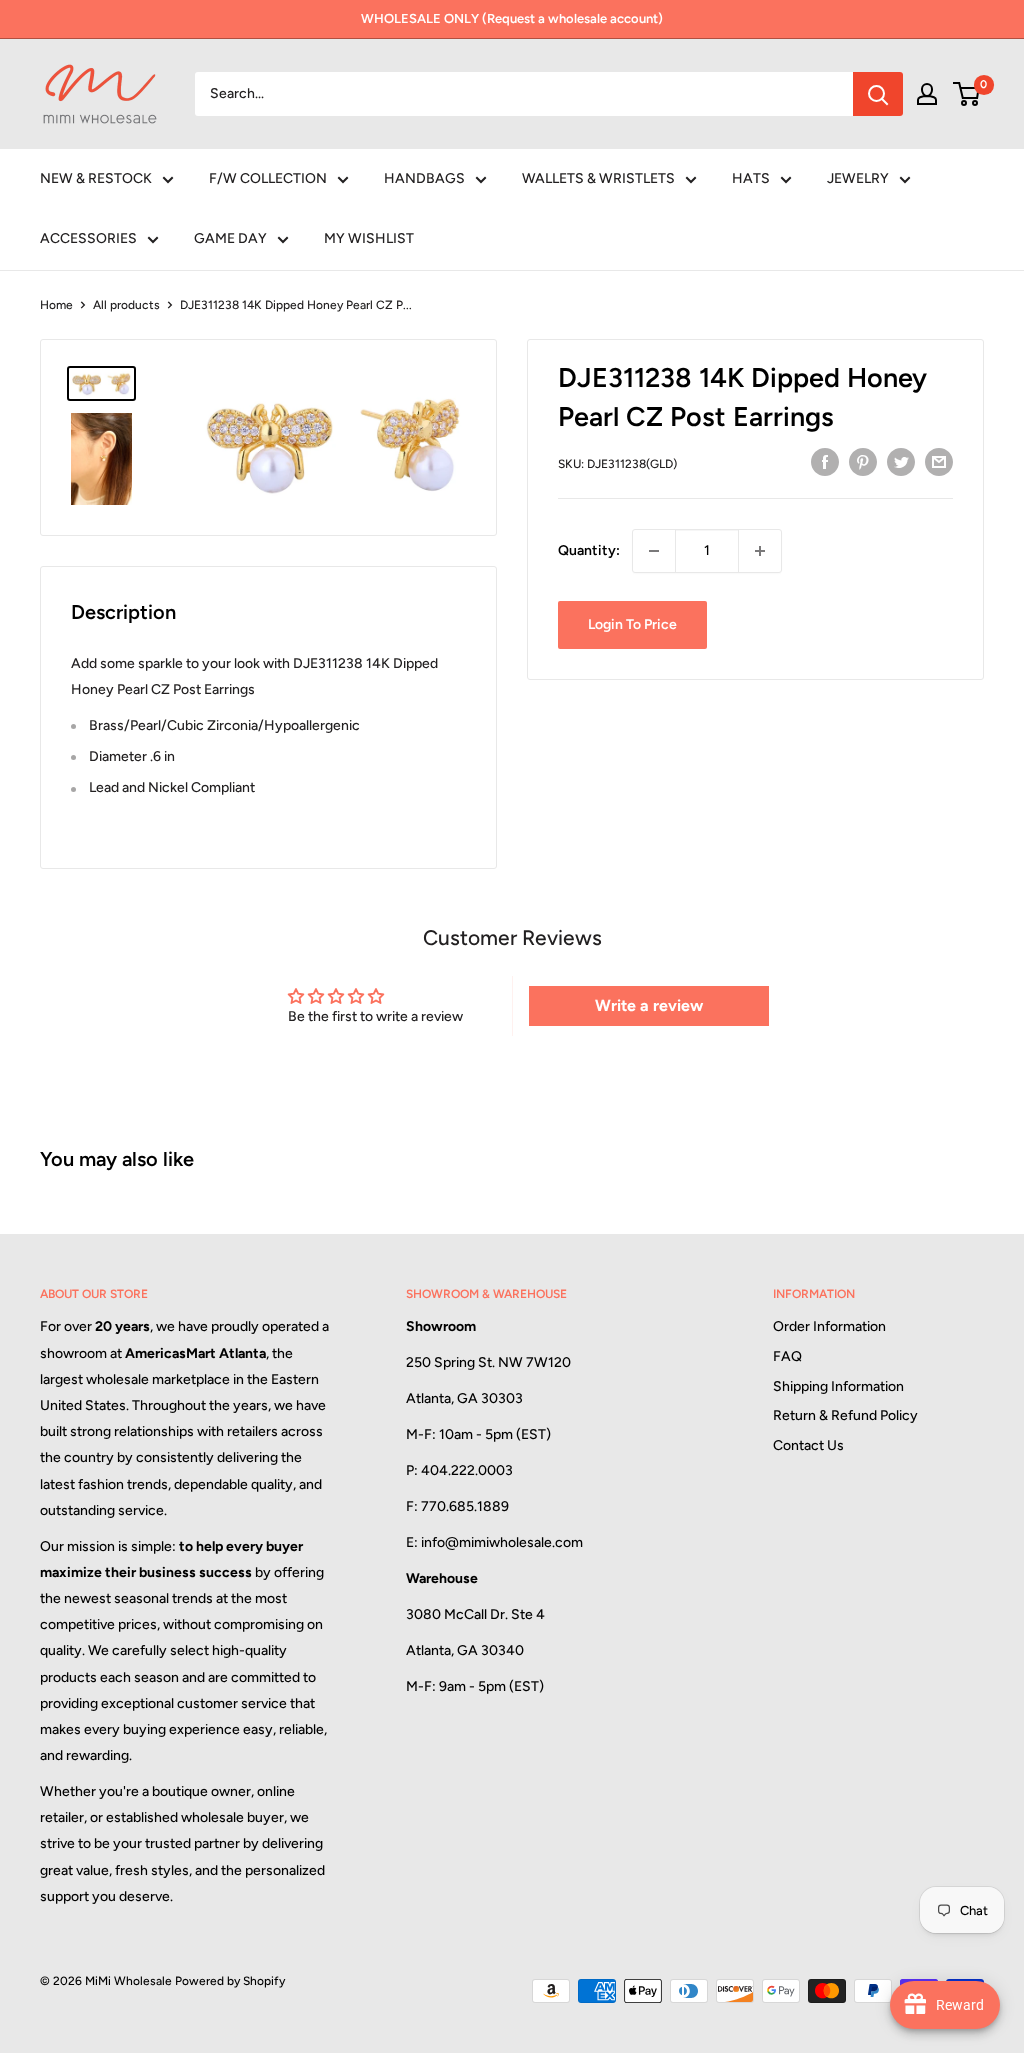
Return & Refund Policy (845, 1415)
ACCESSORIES (88, 238)
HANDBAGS (424, 178)
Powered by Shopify (230, 1981)
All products (126, 305)
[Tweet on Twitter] (901, 462)
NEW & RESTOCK (96, 178)
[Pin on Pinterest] (863, 462)
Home (56, 305)
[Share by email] (939, 462)
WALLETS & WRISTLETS (598, 178)
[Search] (878, 94)
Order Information (829, 1326)
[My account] (927, 94)
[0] (967, 94)
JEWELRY (858, 178)
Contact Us (808, 1445)
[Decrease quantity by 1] (654, 551)
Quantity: (589, 550)
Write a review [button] (649, 1005)
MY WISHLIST (369, 238)
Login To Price (632, 624)
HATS (751, 178)
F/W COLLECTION (268, 178)
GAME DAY (230, 238)
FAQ (787, 1356)
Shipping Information (838, 1386)
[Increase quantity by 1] (760, 551)
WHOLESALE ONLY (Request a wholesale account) (512, 18)
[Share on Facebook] (825, 462)
